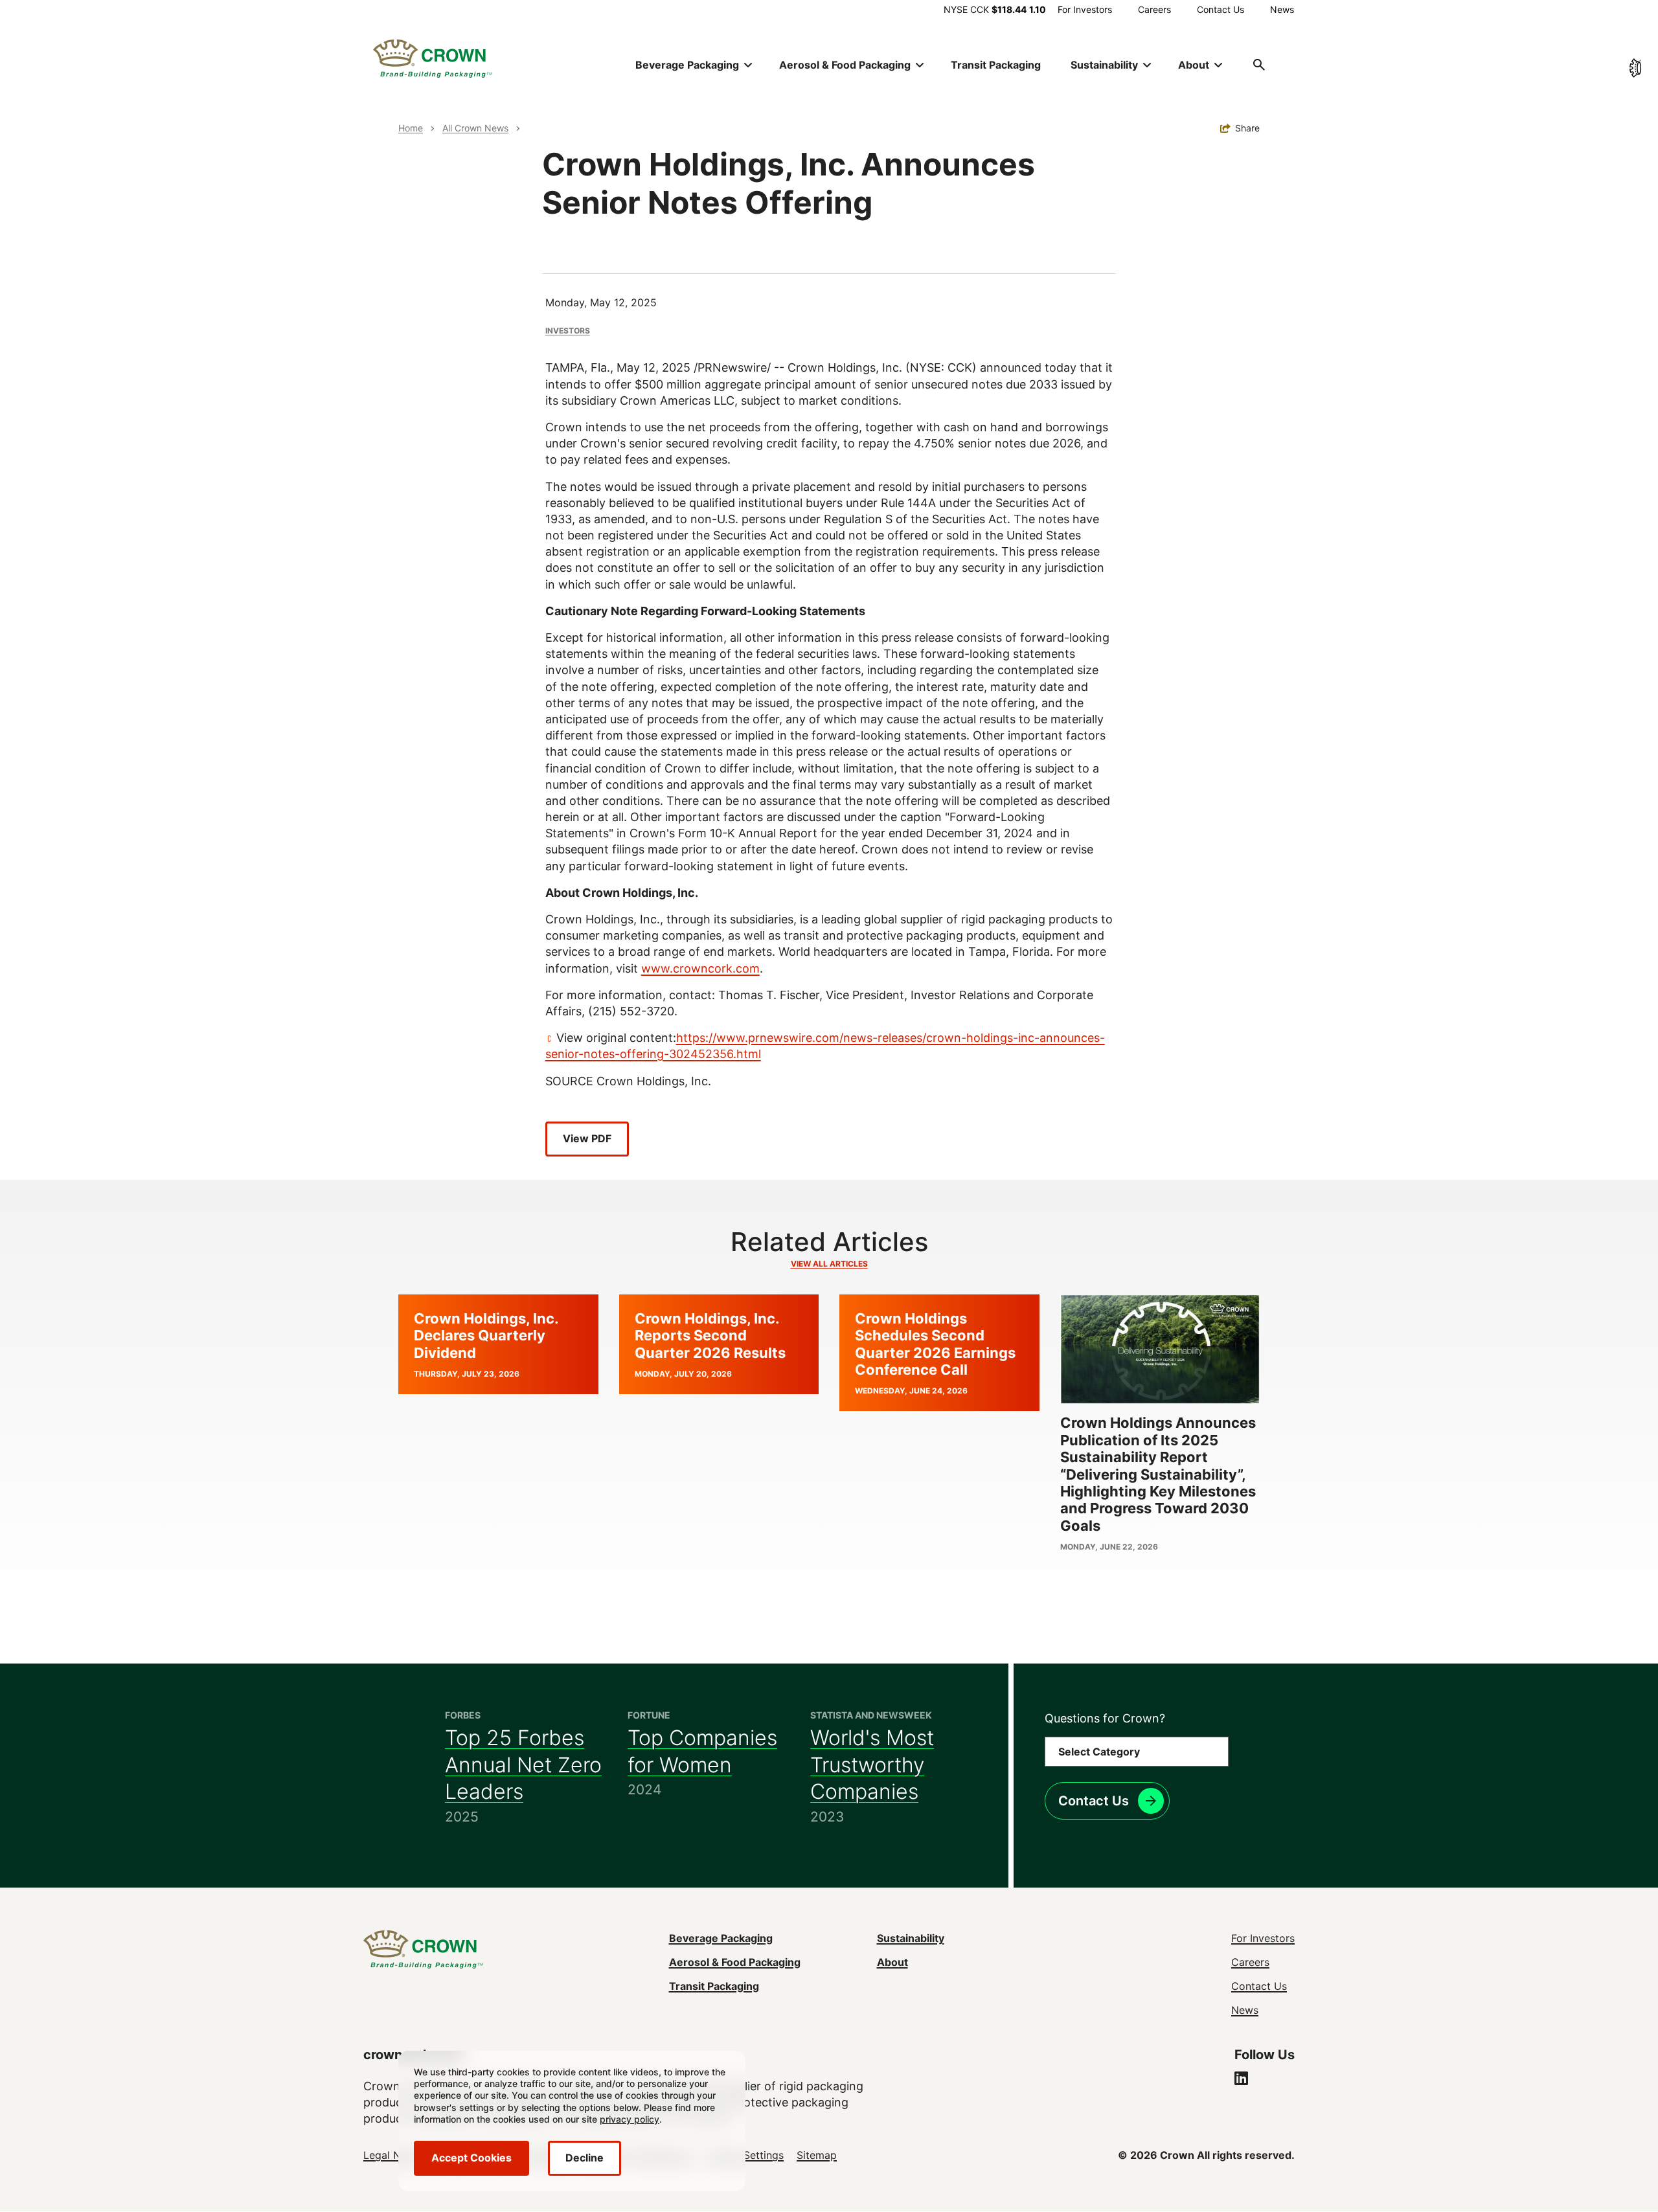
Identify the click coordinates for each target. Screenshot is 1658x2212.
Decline (585, 2158)
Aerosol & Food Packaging (735, 1962)
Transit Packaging (996, 65)
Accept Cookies (471, 2158)
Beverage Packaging (721, 1938)
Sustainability (911, 1938)
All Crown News (475, 128)
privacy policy (630, 2119)
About (892, 1962)
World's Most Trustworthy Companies (872, 1765)
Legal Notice (394, 2155)
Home (411, 128)
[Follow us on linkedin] (1241, 2080)
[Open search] (1259, 65)
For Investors (1085, 9)
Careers (1154, 9)
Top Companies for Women (702, 1751)
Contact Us (1221, 9)
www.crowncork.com (700, 968)
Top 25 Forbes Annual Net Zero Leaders (523, 1765)
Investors (568, 331)
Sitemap (817, 2155)
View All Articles (829, 1264)
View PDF (587, 1138)
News (1282, 9)
